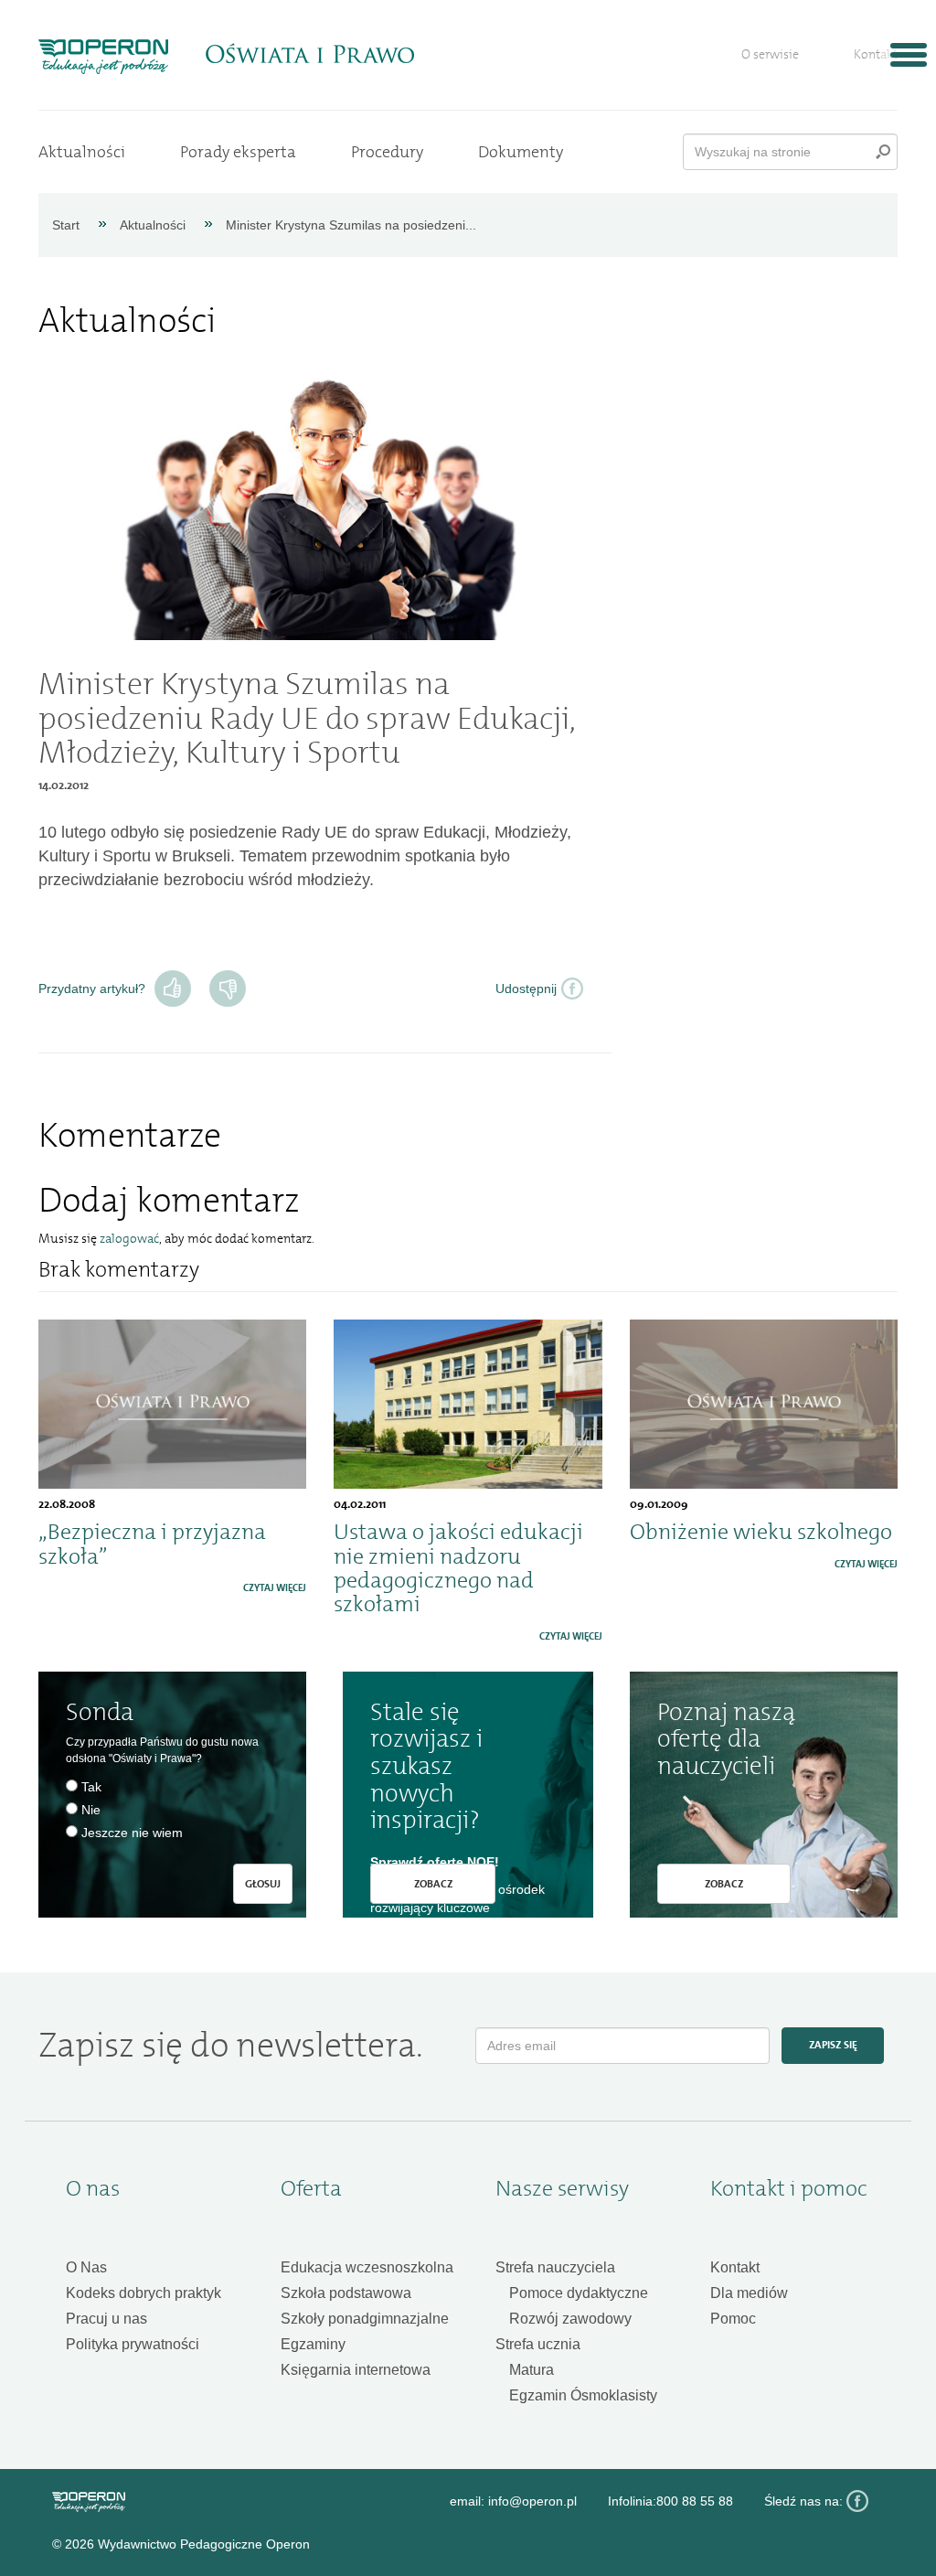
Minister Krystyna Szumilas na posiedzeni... (351, 225)
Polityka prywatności (133, 2344)
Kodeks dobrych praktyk (144, 2293)
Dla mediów (749, 2293)
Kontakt (876, 54)
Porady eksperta (238, 152)
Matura (532, 2370)
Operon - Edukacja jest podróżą (103, 57)
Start (66, 225)
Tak (173, 989)
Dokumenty (521, 152)
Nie (228, 989)
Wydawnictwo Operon (89, 2502)
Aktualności (82, 152)
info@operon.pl (532, 2501)
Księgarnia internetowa (356, 2370)
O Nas (86, 2267)
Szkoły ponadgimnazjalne (365, 2319)
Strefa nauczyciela (555, 2267)
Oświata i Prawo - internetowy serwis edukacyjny (309, 54)
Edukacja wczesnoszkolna (367, 2267)
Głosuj (263, 1884)
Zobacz (433, 1884)
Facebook (857, 2501)
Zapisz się (833, 2045)
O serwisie (770, 54)
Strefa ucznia (538, 2344)
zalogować (129, 1239)
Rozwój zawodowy (570, 2319)
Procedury (387, 152)
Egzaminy (313, 2344)
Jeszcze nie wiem (132, 1833)
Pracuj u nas (106, 2319)
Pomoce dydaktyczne (579, 2293)
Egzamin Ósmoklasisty (583, 2395)
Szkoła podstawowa (346, 2293)
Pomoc (733, 2319)
